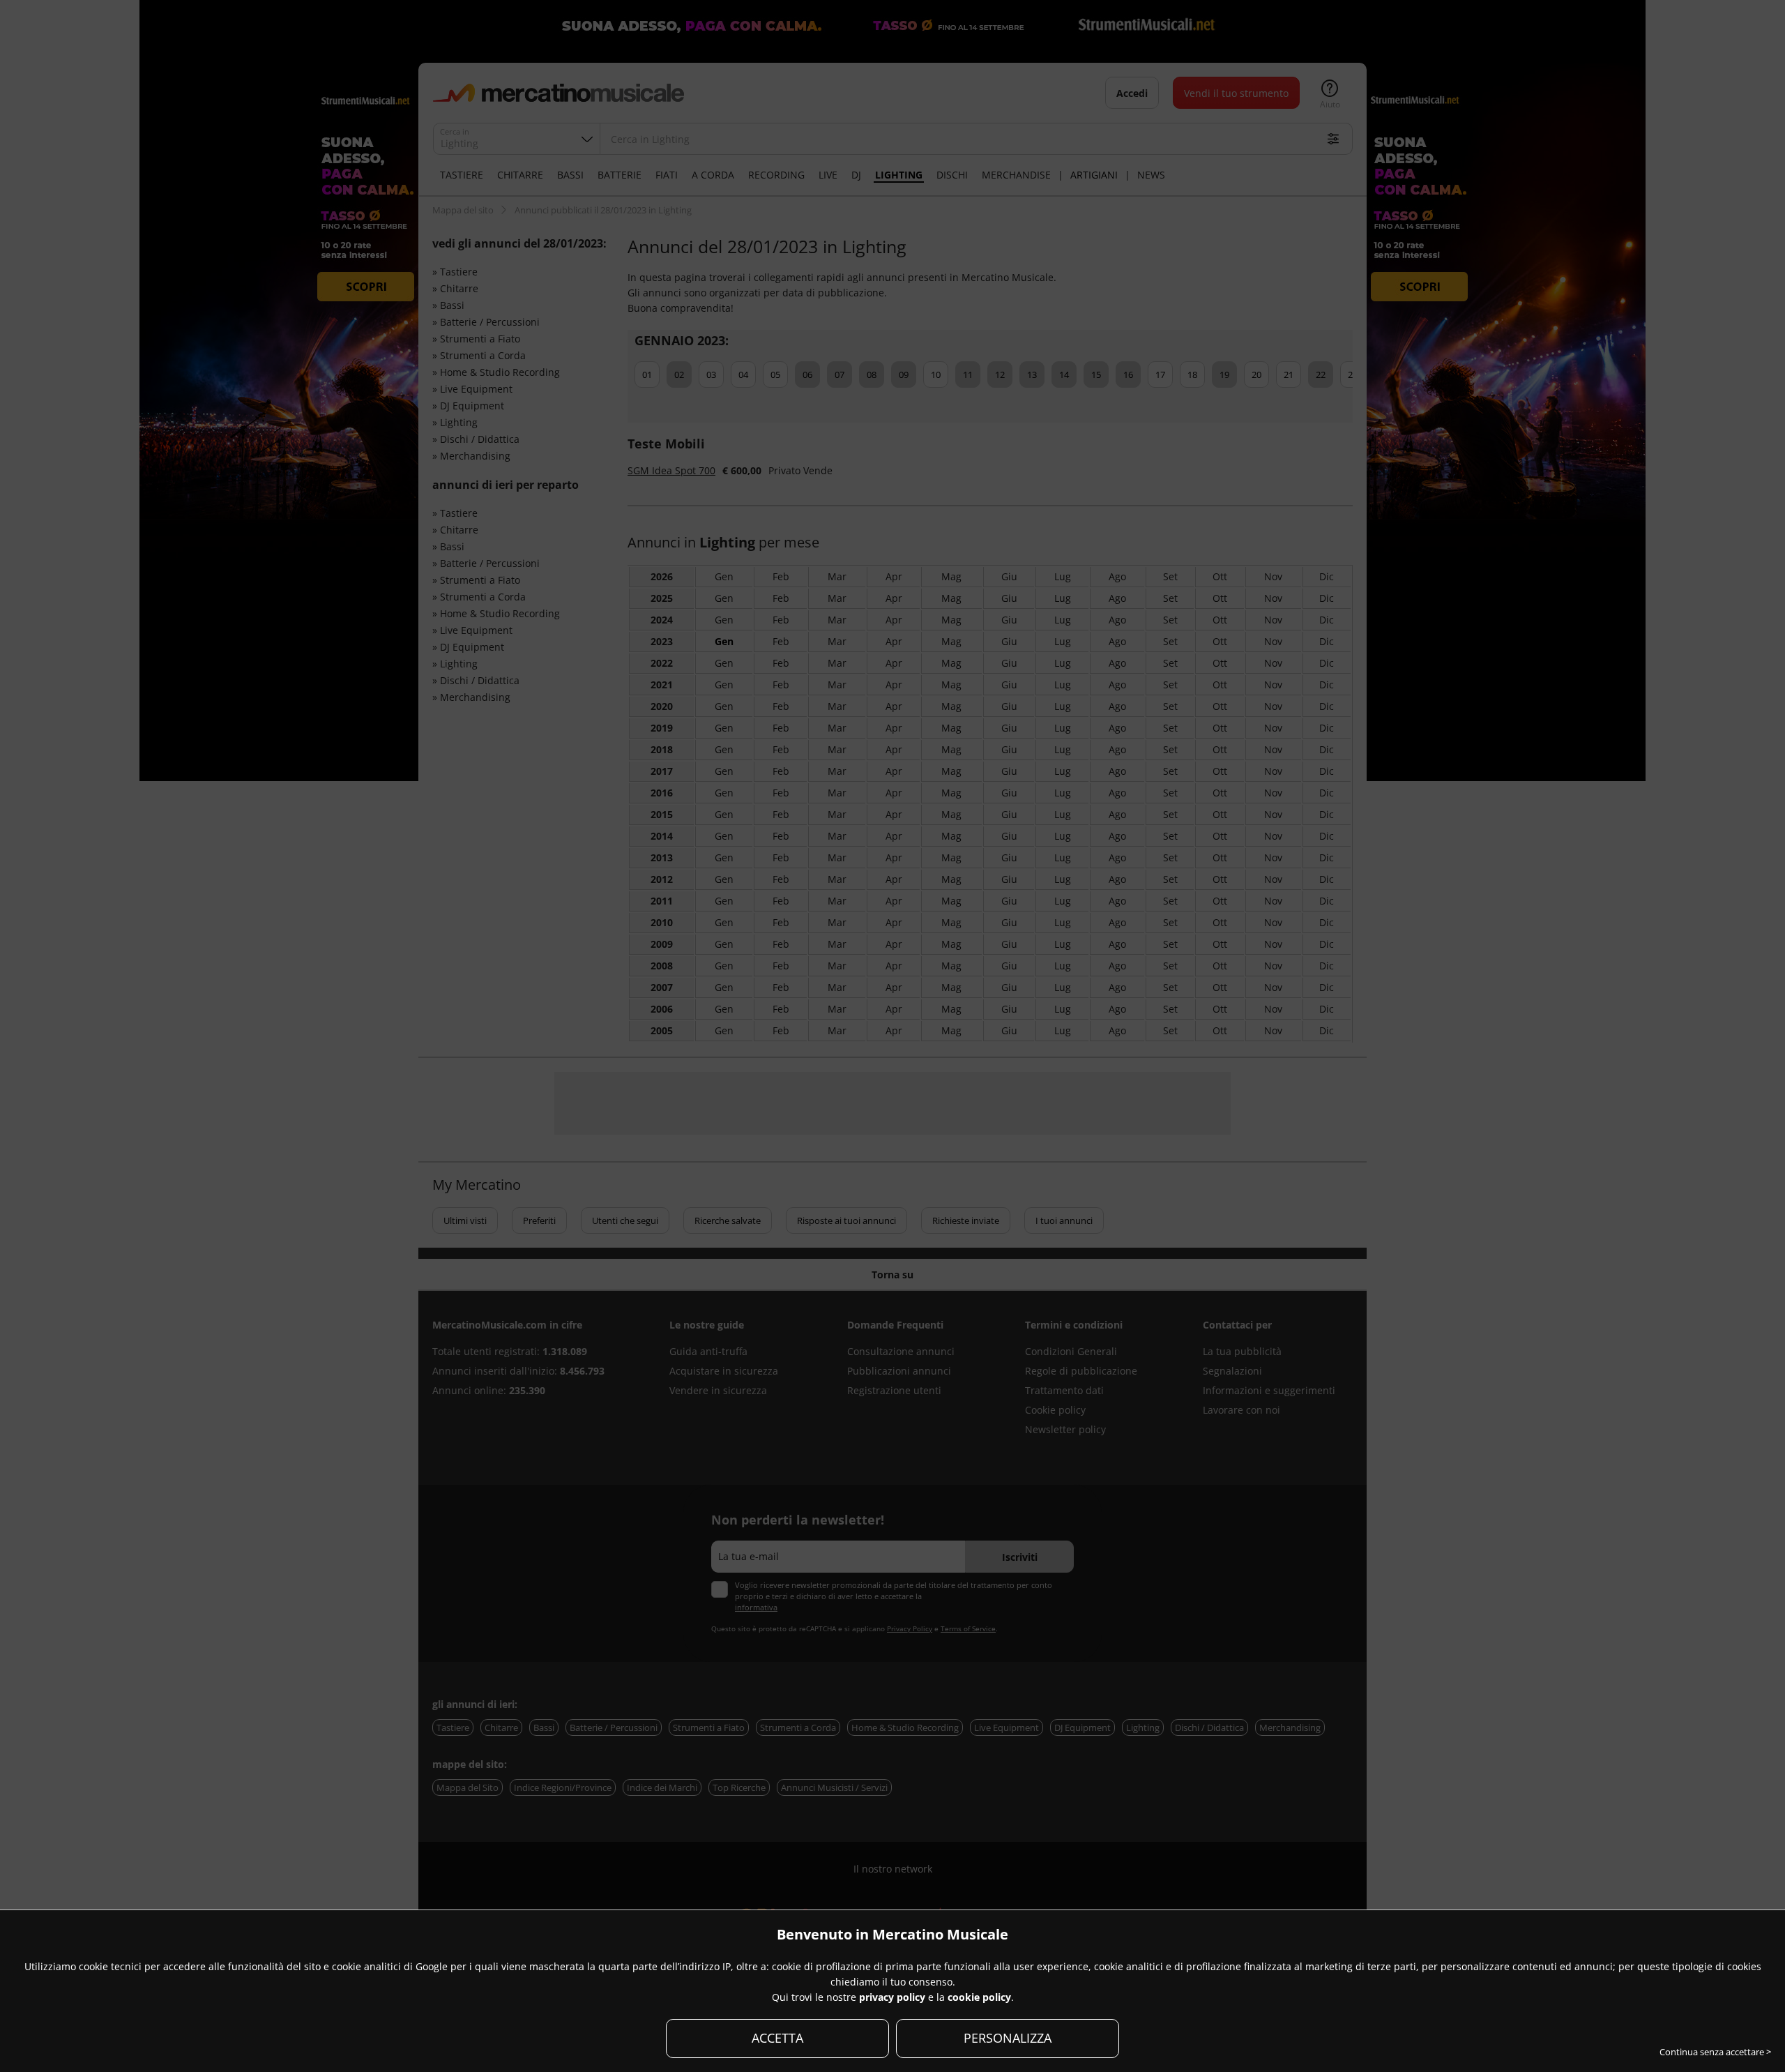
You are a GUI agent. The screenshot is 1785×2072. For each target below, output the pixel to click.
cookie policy (979, 1997)
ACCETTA (777, 2038)
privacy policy (892, 1997)
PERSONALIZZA (1008, 2038)
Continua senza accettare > (1715, 2052)
